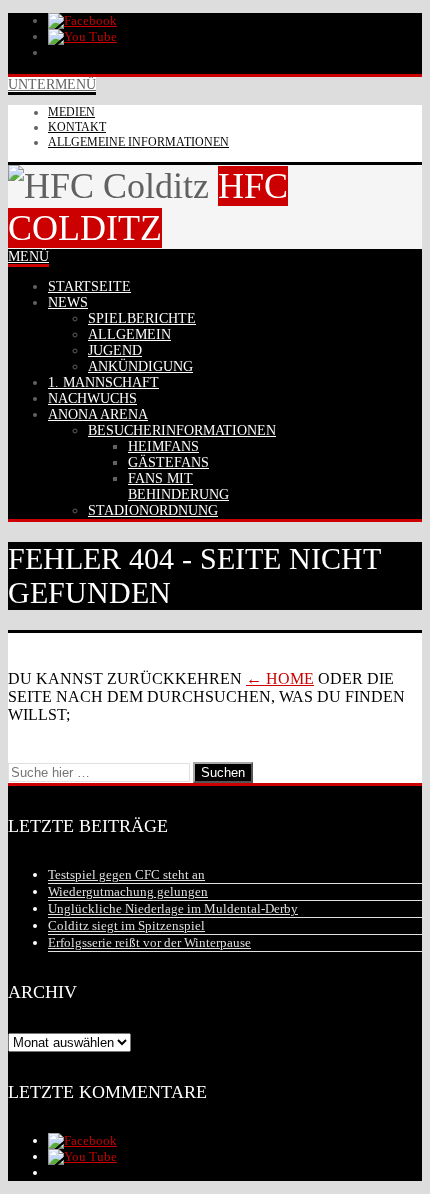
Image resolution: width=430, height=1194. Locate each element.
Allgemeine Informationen (138, 142)
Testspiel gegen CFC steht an (126, 874)
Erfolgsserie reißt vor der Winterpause (149, 942)
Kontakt (77, 127)
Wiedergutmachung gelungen (128, 891)
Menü (28, 256)
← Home (280, 678)
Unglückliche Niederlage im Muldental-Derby (173, 908)
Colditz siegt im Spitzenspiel (126, 925)
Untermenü (52, 84)
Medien (71, 112)
